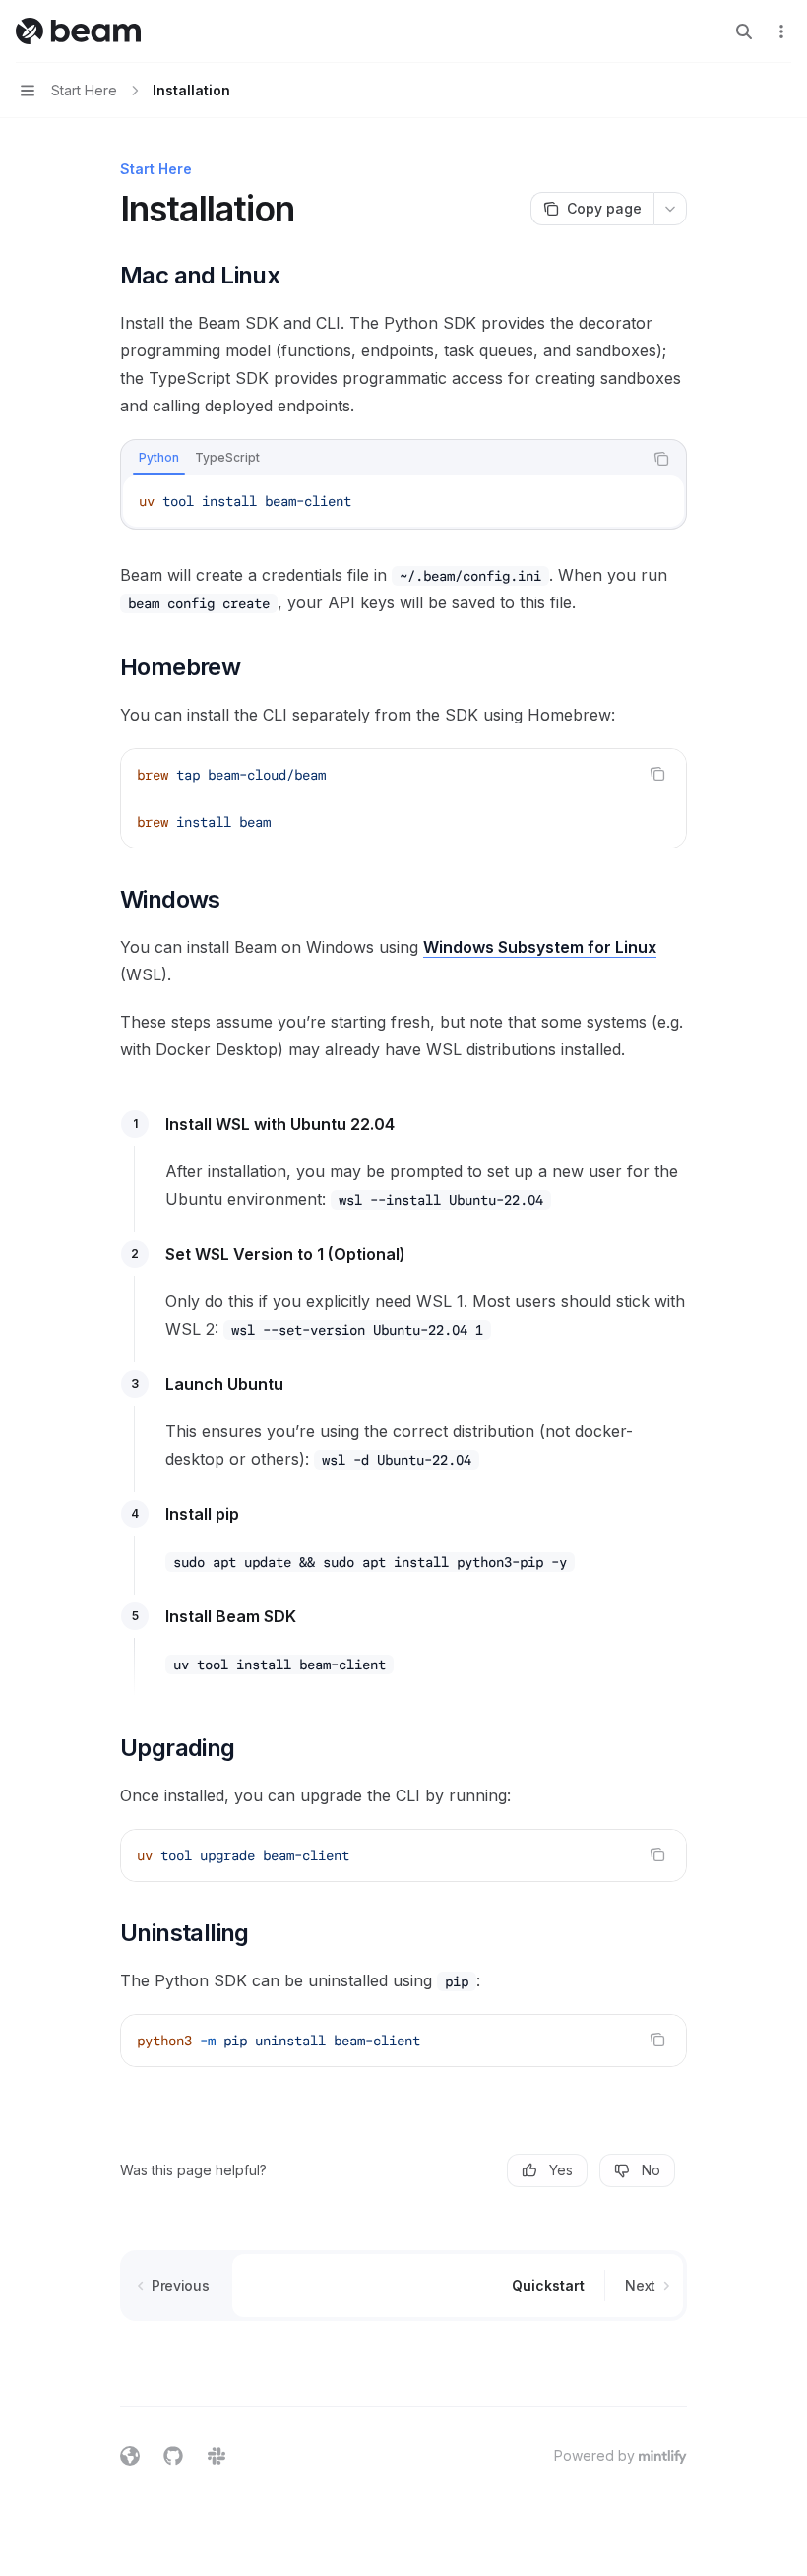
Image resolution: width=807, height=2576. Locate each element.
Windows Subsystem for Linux (540, 947)
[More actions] (781, 31)
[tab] (159, 458)
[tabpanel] (403, 501)
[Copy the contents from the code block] (661, 459)
